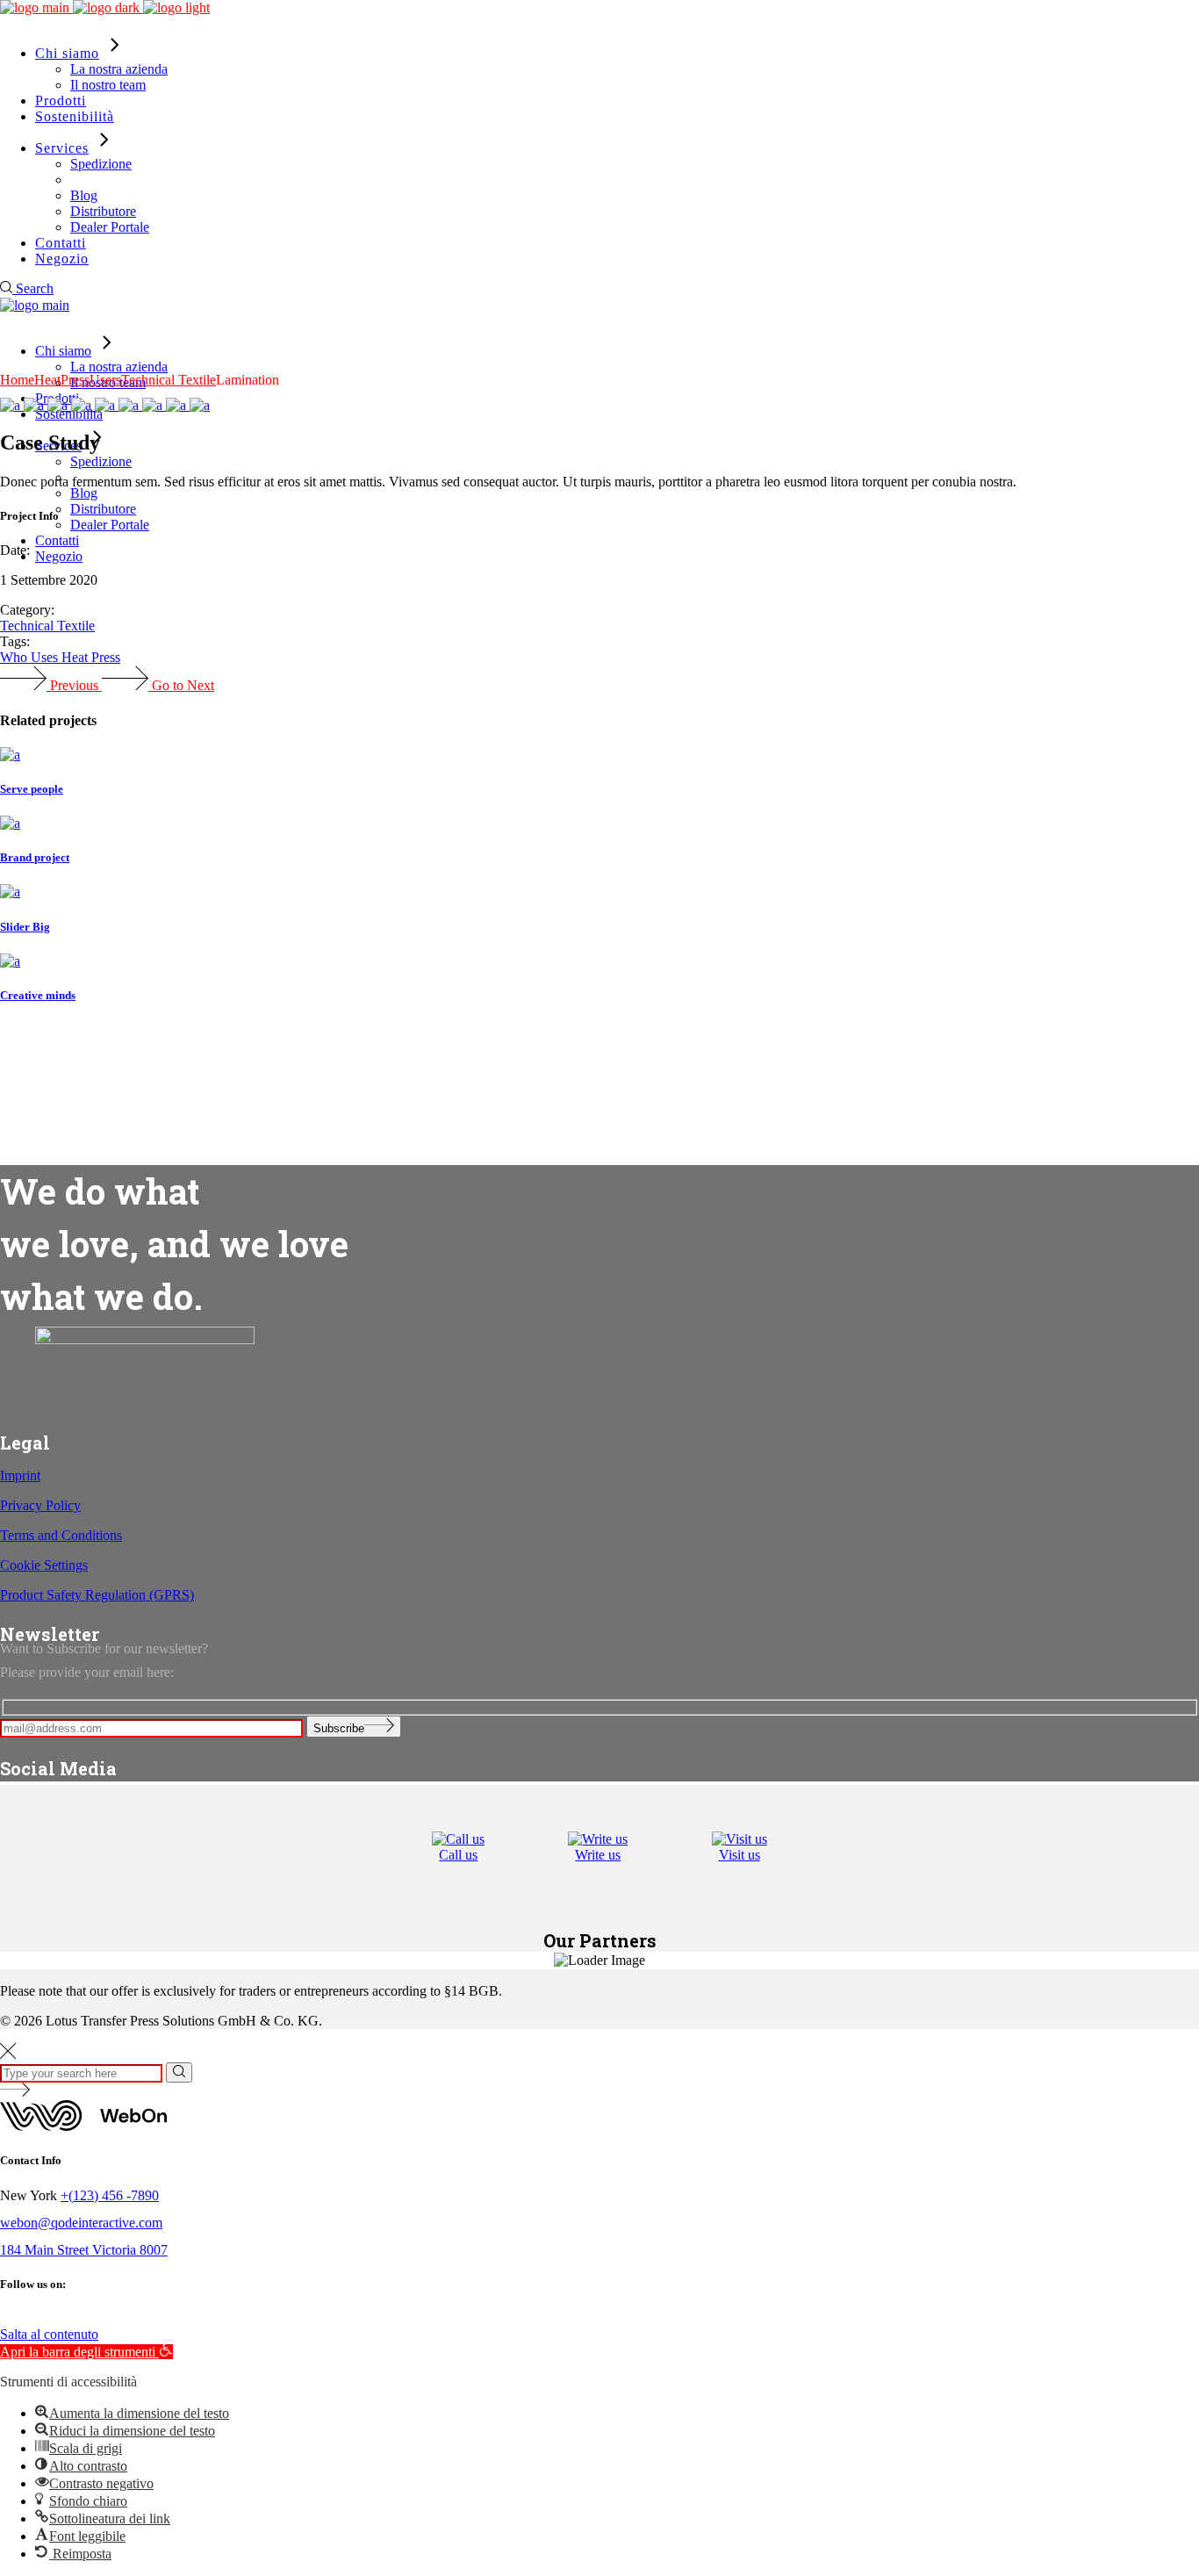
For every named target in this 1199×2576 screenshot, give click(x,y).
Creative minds (38, 995)
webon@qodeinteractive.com (81, 2223)
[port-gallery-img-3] (59, 405)
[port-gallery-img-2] (36, 405)
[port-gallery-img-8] (200, 405)
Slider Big (25, 927)
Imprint (20, 1475)
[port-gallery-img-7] (154, 405)
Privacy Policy (40, 1505)
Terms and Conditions (61, 1535)
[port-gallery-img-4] (83, 405)
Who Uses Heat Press (60, 657)
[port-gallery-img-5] (107, 405)
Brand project (35, 857)
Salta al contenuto (49, 2334)
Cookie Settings (44, 1565)
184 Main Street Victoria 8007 (84, 2250)
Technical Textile (47, 626)
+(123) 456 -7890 (110, 2195)
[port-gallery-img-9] (178, 405)
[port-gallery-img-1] (12, 405)
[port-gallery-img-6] (130, 405)
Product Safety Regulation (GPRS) (97, 1595)
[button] (86, 2352)
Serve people (32, 789)
